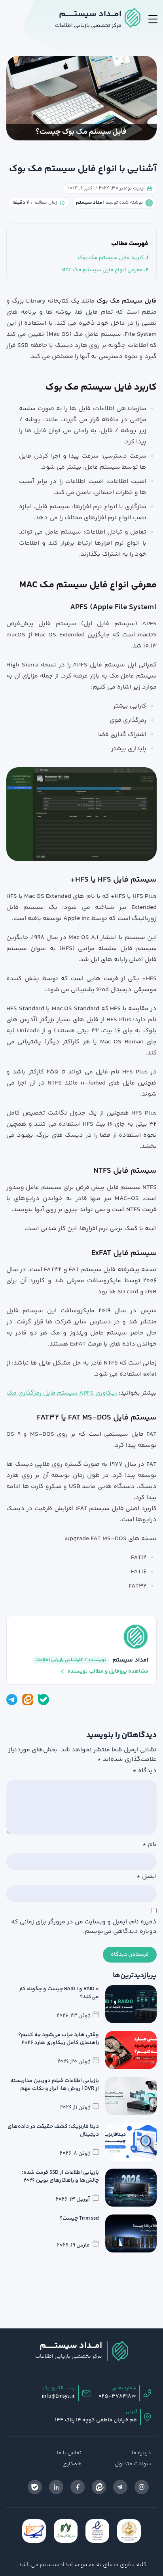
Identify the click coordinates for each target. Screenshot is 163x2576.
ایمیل (147, 1877)
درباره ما (141, 2453)
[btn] (153, 19)
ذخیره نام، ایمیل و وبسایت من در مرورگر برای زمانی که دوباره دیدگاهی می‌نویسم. (84, 1927)
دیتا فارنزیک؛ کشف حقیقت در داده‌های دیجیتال (53, 2131)
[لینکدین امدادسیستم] (56, 2487)
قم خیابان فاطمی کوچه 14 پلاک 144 (96, 2420)
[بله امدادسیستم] (44, 1700)
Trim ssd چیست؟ (79, 2218)
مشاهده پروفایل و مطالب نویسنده (108, 1671)
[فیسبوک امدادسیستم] (78, 2487)
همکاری (72, 2464)
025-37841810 (117, 2396)
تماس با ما (69, 2453)
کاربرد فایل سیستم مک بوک (111, 258)
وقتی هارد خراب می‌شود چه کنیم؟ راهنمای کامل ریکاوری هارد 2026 (59, 2039)
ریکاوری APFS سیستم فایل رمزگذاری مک (62, 1393)
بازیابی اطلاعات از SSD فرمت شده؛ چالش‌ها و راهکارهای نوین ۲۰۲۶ (60, 2177)
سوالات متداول (133, 2464)
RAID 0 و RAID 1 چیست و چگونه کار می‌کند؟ (59, 1993)
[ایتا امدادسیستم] (28, 1700)
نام (150, 1845)
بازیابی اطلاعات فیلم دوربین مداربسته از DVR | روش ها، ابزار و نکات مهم (55, 2085)
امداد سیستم (130, 1660)
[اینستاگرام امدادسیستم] (142, 2487)
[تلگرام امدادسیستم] (12, 1700)
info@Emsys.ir (58, 2396)
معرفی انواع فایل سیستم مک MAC (102, 270)
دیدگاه (145, 1771)
